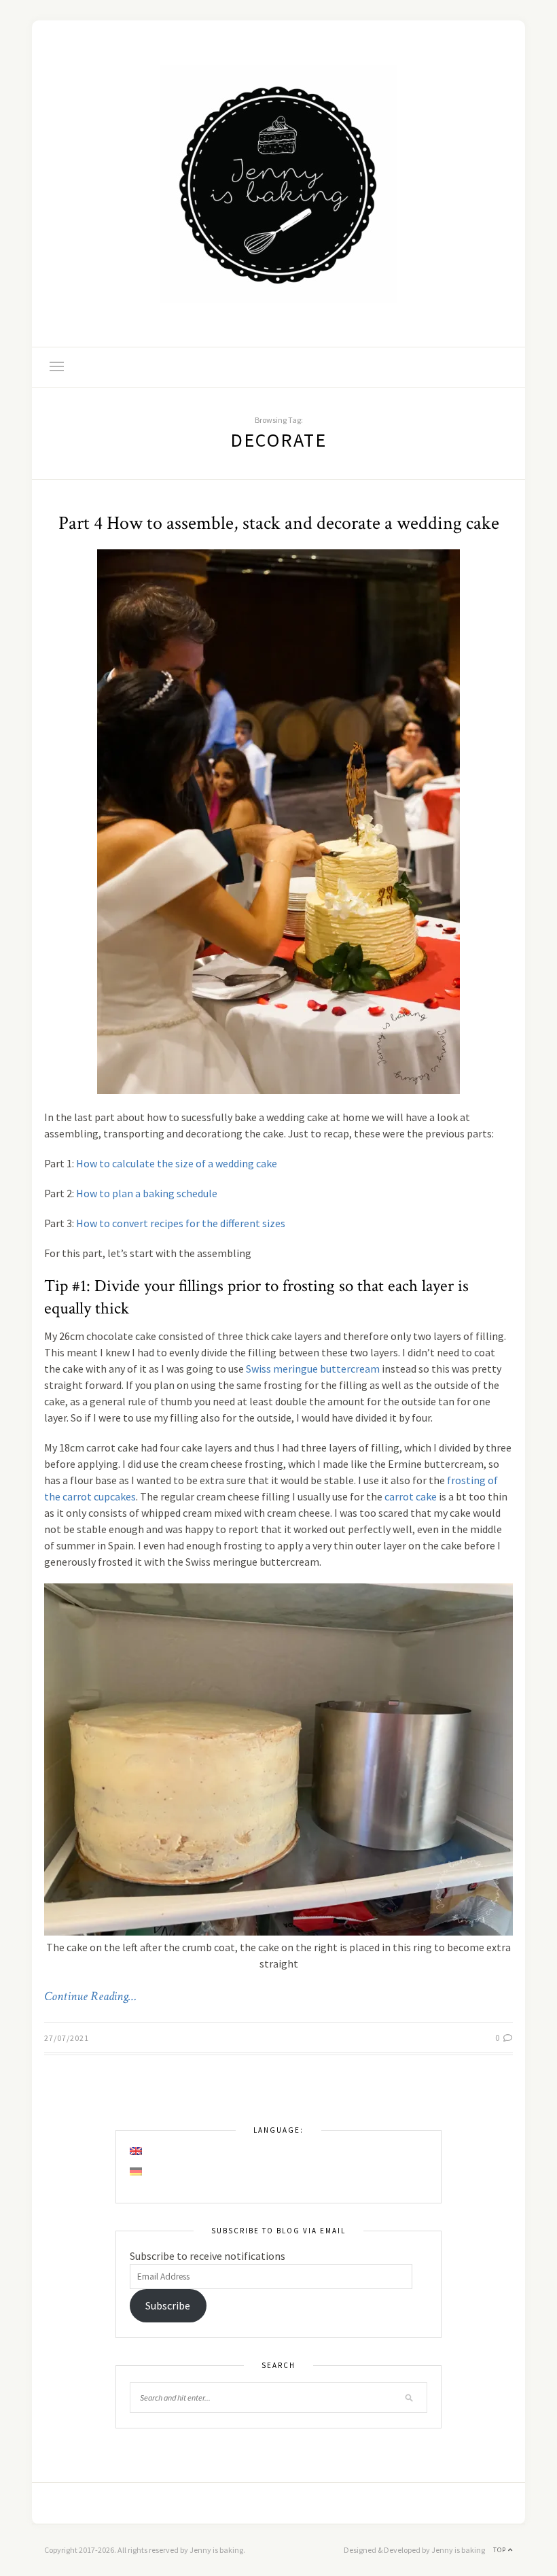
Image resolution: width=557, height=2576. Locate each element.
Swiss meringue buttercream (313, 1369)
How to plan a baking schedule (147, 1193)
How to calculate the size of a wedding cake (177, 1163)
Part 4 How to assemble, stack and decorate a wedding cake (279, 523)
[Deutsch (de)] (137, 2171)
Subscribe (168, 2305)
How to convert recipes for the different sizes (181, 1223)
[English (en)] (137, 2151)
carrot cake (411, 1496)
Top (501, 2550)
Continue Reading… (90, 1997)
